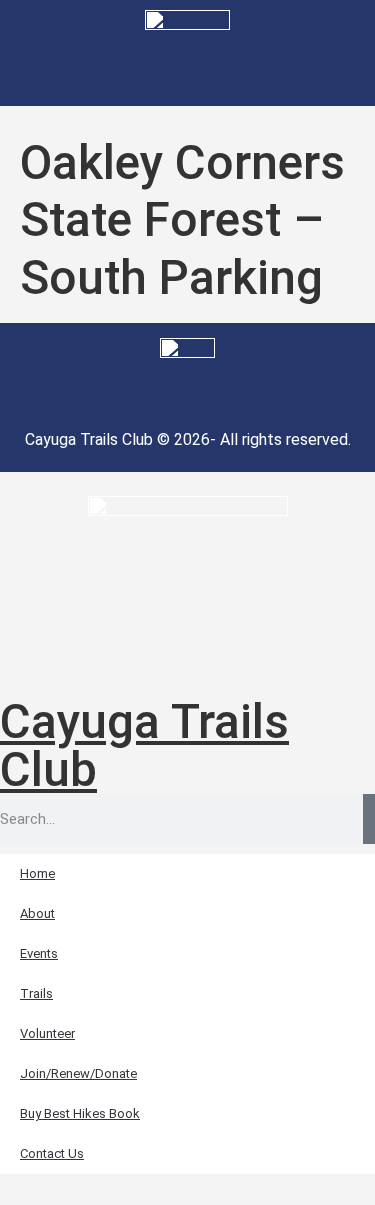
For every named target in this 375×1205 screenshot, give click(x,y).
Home (37, 873)
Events (39, 953)
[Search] (369, 819)
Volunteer (47, 1033)
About (37, 913)
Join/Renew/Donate (78, 1073)
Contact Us (52, 1153)
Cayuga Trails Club (144, 745)
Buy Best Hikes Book (80, 1113)
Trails (36, 993)
